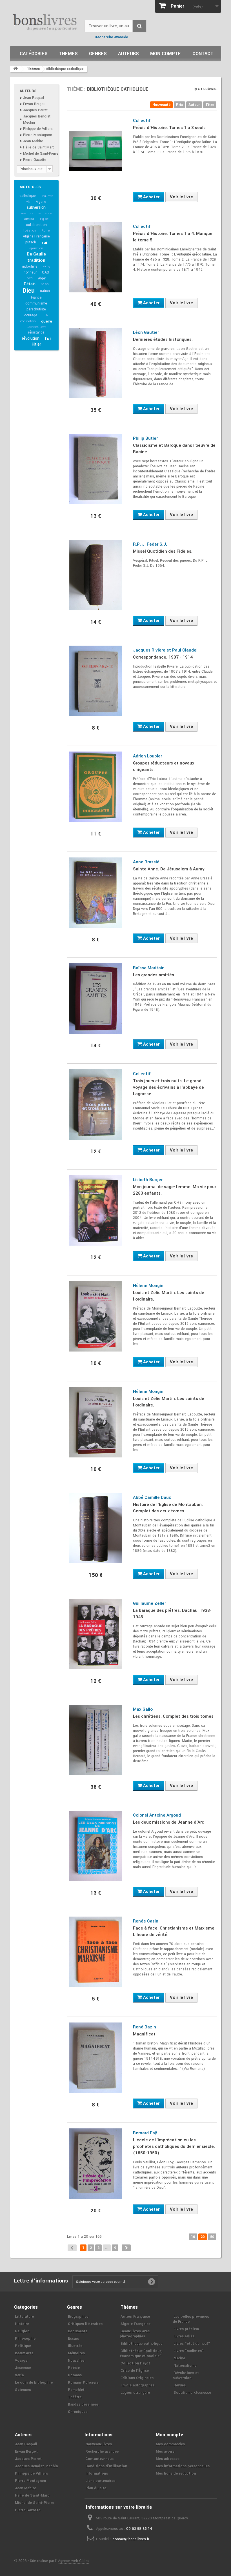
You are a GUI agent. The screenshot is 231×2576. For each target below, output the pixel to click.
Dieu (28, 291)
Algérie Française (36, 236)
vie (28, 202)
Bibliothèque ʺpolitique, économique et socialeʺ (141, 2353)
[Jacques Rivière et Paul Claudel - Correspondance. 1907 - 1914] (96, 681)
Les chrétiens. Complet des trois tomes (173, 1716)
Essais (73, 2339)
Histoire (22, 2324)
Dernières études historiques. (163, 339)
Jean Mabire (33, 141)
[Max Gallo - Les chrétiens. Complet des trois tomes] (96, 1740)
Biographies (78, 2317)
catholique (28, 196)
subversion (36, 207)
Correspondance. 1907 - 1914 (163, 657)
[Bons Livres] (45, 22)
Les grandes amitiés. (154, 975)
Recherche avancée (111, 37)
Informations (97, 2473)
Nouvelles (76, 2361)
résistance (36, 332)
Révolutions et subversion (186, 2375)
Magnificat (144, 2034)
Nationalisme (185, 2366)
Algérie (41, 202)
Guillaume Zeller (149, 1603)
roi (44, 243)
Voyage (21, 2361)
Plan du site (96, 2488)
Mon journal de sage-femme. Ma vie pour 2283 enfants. (175, 1190)
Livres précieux (186, 2329)
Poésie (74, 2368)
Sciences (23, 2390)
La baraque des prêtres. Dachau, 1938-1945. (172, 1614)
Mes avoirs (165, 2451)
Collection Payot (135, 2363)
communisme (36, 303)
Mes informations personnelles (183, 2466)
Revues (180, 2385)
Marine (179, 2358)
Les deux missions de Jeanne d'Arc (169, 1822)
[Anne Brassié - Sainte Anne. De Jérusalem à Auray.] (96, 893)
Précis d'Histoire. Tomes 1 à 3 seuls (169, 128)
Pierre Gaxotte (35, 160)
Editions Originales (137, 2378)
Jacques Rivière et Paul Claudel (165, 650)
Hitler (36, 344)
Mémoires (76, 2353)
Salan (45, 284)
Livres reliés (184, 2336)
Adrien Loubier (147, 756)
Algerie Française (136, 2324)
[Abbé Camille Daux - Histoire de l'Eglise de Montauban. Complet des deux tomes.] (96, 1528)
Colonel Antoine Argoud (157, 1815)
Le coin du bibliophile (34, 2382)
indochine (30, 266)
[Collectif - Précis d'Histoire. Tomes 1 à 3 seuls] (96, 151)
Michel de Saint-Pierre (41, 154)
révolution (31, 338)
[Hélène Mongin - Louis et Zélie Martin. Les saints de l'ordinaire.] (96, 1316)
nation (45, 291)
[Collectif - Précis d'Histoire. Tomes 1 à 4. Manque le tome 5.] (96, 257)
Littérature (24, 2317)
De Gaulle (36, 254)
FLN (45, 315)
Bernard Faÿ (145, 2133)
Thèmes (68, 54)
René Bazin (145, 2027)
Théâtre (75, 2397)
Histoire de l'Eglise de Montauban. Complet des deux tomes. (168, 1508)
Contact (203, 54)
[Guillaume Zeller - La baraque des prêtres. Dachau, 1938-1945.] (96, 1634)
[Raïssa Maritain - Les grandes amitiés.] (96, 999)
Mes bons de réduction (176, 2473)
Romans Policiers (83, 2382)
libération (29, 231)
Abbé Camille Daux (152, 1497)
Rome (45, 231)
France (36, 297)
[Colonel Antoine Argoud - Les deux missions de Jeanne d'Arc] (96, 1846)
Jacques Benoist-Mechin (36, 2466)
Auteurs (128, 54)
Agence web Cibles (74, 2561)
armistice (45, 213)
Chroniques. (78, 2412)
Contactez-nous (99, 2459)
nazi (29, 278)
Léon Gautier (146, 332)
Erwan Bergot (34, 104)
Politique (23, 2346)
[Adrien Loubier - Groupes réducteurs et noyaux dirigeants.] (96, 787)
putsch (31, 242)
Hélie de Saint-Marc (39, 147)
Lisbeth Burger (148, 1180)
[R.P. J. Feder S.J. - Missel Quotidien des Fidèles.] (96, 575)
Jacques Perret (35, 110)
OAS (45, 272)
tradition (36, 260)
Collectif (142, 121)
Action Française (135, 2317)
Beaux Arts (24, 2353)
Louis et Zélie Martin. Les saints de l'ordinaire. (169, 1296)
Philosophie (25, 2339)
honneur (30, 272)
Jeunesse (23, 2368)
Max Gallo (143, 1709)
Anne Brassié (146, 862)
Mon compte (166, 54)
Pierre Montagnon (38, 135)
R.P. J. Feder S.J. (150, 544)
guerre (47, 321)
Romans (75, 2375)
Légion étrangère (135, 2393)
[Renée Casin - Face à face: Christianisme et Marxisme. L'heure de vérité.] (96, 1952)
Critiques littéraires (85, 2324)
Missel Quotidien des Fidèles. (163, 551)
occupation (28, 321)
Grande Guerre (36, 327)
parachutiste (36, 309)
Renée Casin (146, 1921)
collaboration (36, 225)
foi (48, 339)
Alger (42, 278)
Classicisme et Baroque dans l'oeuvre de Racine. (174, 449)
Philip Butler (145, 438)
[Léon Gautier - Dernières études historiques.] (96, 363)
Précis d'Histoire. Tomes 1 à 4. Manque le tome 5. (173, 237)
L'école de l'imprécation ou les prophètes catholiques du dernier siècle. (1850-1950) (174, 2146)
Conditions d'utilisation (106, 2466)
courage (31, 315)
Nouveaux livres (99, 2444)
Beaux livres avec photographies (135, 2334)
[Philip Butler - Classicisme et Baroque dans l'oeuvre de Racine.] (96, 469)
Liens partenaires (100, 2481)
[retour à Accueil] (15, 69)
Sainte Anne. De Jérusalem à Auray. (169, 869)
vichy (47, 266)
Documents (78, 2331)
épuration (36, 248)
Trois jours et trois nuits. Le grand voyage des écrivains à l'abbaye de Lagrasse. (168, 1087)
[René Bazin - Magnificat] (96, 2058)
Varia (19, 2375)
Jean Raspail (34, 98)
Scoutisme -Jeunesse (192, 2393)
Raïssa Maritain (149, 968)
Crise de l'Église (135, 2371)
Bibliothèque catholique (141, 2344)
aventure (27, 213)
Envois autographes (137, 2385)
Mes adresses (168, 2459)
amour (29, 219)
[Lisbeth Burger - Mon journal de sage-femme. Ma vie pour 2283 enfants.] (96, 1210)
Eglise (44, 219)
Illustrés (75, 2346)
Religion (22, 2331)
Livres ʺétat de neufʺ (192, 2344)
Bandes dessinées (83, 2404)
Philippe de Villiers (38, 129)
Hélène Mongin (148, 1286)
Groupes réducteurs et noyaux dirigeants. (164, 766)
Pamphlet (76, 2390)
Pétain (30, 284)
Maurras (47, 196)
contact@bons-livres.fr (131, 2539)
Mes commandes (170, 2444)
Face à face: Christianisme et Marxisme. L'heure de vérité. (174, 1931)
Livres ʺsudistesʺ (189, 2351)
